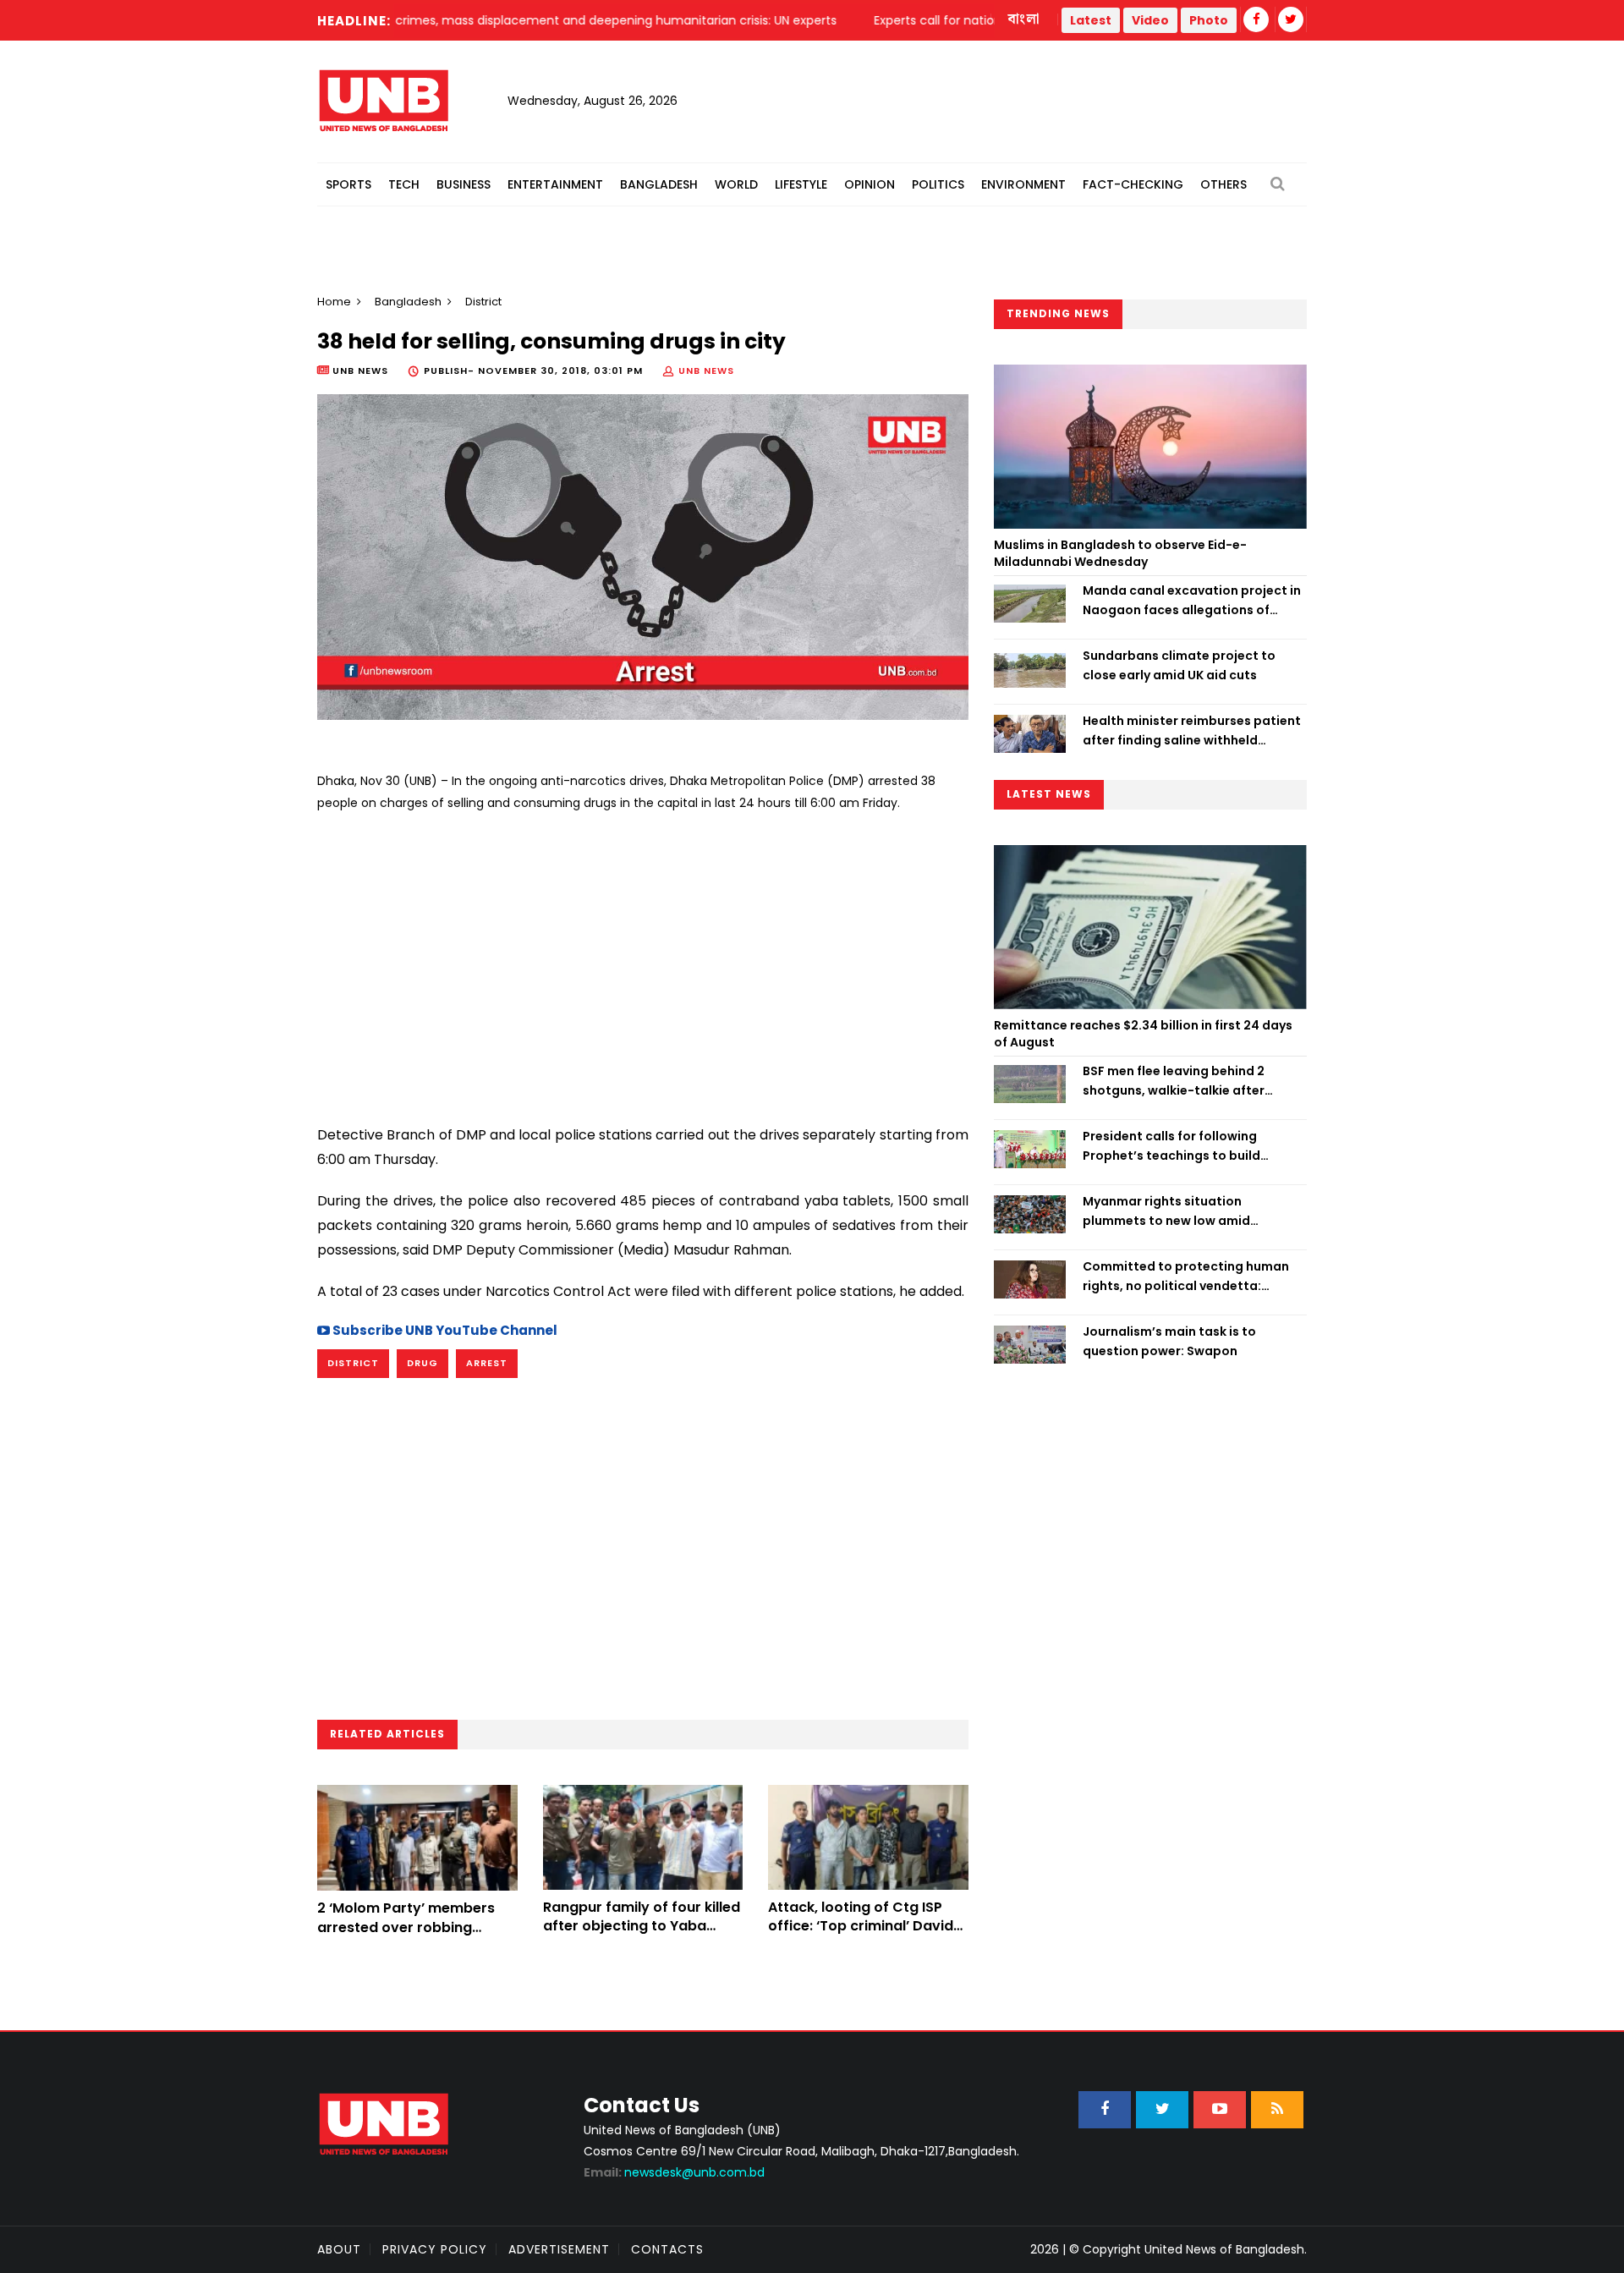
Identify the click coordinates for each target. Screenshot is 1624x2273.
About (339, 2249)
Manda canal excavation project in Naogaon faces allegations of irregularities (1192, 601)
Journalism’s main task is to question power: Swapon (1169, 1341)
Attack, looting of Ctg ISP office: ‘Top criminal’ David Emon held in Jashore (861, 1926)
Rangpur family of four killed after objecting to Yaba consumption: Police (642, 1926)
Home (334, 302)
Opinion (870, 184)
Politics (938, 184)
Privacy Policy (435, 2249)
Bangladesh (659, 184)
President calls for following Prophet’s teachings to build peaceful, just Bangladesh (1171, 1146)
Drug (422, 1363)
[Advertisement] (643, 962)
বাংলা (1024, 19)
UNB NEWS (706, 371)
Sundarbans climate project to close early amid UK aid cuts (1179, 665)
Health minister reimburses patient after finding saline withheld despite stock (1192, 731)
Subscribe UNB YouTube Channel (444, 1330)
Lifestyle (801, 184)
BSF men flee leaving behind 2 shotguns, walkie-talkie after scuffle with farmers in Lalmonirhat (1191, 1081)
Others (1223, 184)
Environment (1023, 184)
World (736, 184)
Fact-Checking (1133, 184)
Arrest (487, 1363)
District (353, 1363)
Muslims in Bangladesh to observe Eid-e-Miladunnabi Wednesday (1120, 553)
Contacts (667, 2249)
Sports (348, 184)
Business (464, 184)
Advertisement (559, 2249)
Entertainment (555, 184)
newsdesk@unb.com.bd (674, 2172)
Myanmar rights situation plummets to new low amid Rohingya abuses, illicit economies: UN (1192, 1211)
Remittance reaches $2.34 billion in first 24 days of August (1143, 1034)
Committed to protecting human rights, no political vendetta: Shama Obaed (1186, 1277)
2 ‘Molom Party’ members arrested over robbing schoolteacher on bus (406, 1927)
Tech (404, 184)
